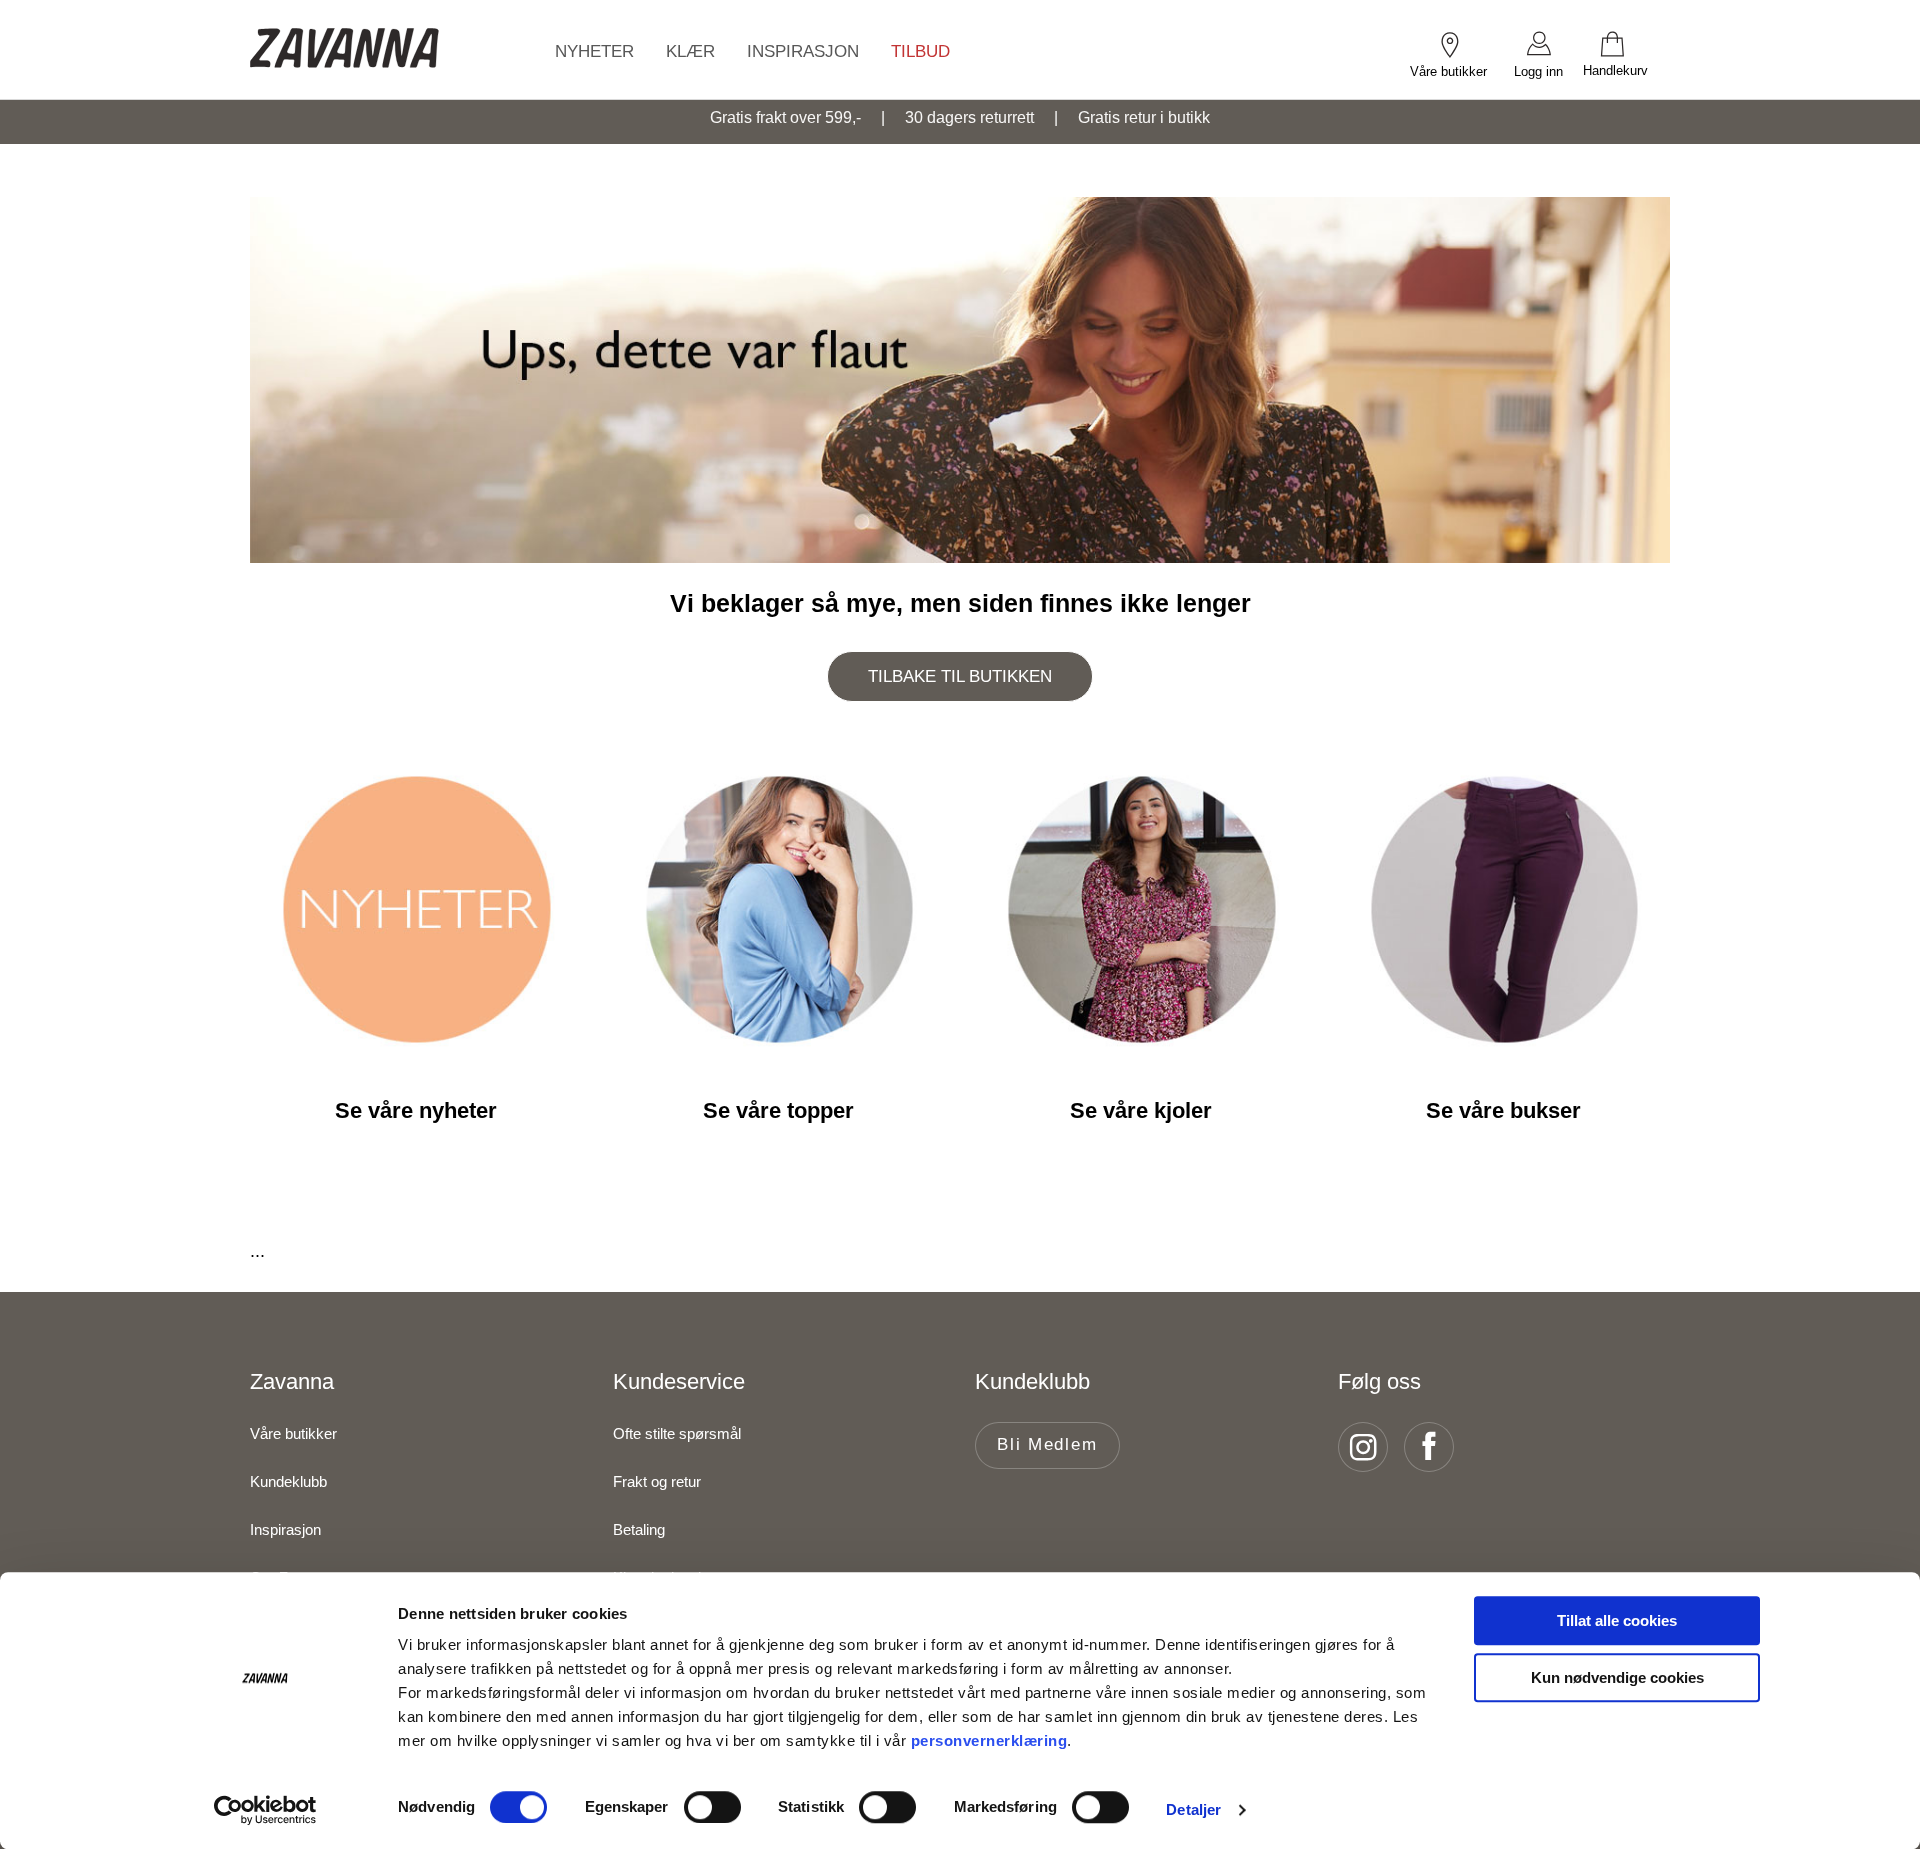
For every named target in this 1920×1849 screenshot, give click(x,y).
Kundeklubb (288, 1481)
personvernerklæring (989, 1740)
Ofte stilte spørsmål (677, 1433)
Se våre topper (778, 1110)
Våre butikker (293, 1433)
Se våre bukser (1503, 1110)
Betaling (639, 1529)
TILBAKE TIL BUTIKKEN (960, 676)
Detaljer (1193, 1809)
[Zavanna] (345, 49)
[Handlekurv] (1626, 43)
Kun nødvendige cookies (1617, 1677)
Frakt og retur (657, 1481)
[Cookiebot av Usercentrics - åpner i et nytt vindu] (265, 1810)
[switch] (712, 1807)
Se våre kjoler (1141, 1110)
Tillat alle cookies (1617, 1620)
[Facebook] (1435, 1447)
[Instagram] (1369, 1447)
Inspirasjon (285, 1529)
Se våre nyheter (416, 1110)
